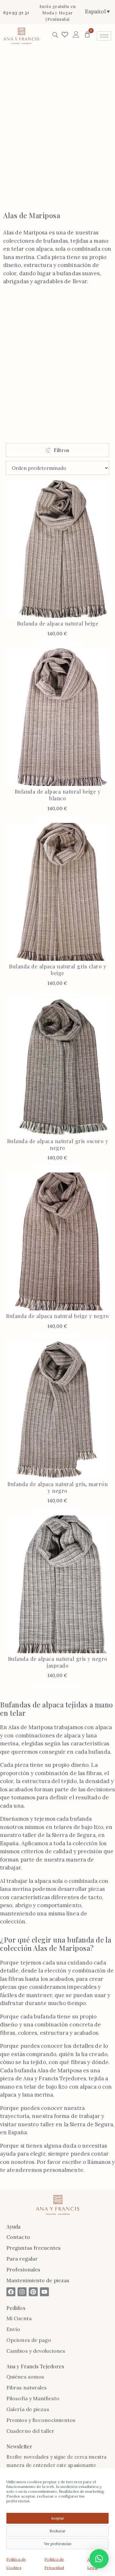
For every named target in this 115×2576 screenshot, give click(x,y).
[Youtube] (44, 2292)
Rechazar (57, 2531)
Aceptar (58, 2518)
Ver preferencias (58, 2544)
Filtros (61, 450)
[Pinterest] (33, 2292)
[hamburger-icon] (104, 36)
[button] (99, 2559)
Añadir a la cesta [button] (57, 644)
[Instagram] (22, 2292)
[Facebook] (11, 2292)
